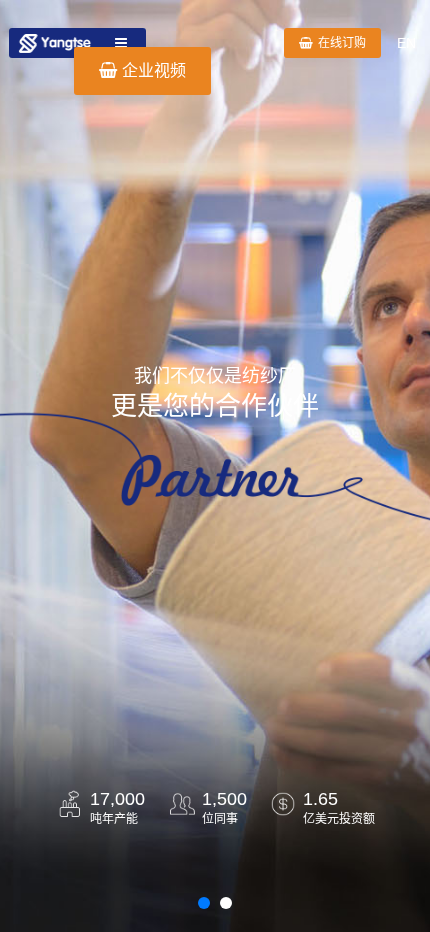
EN (406, 43)
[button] (204, 903)
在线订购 (342, 43)
